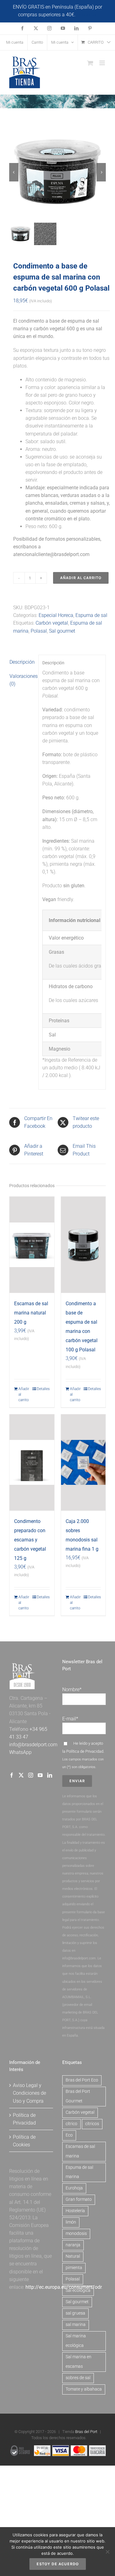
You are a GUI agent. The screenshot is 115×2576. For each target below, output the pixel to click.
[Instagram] (31, 1775)
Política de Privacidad (85, 1751)
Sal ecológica (78, 2290)
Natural (73, 2256)
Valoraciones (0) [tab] (22, 680)
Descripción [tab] (22, 662)
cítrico (71, 2124)
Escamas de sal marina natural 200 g (31, 1313)
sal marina (76, 2325)
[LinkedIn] (50, 1775)
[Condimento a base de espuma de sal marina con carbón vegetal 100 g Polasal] (83, 1245)
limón (71, 2222)
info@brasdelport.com (33, 1745)
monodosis (76, 2234)
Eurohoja (74, 2188)
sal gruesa (75, 2313)
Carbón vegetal (52, 623)
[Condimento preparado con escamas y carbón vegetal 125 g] (32, 1463)
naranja (73, 2245)
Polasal (39, 631)
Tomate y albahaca (84, 2389)
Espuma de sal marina (79, 2172)
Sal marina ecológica (76, 2341)
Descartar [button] (87, 15)
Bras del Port (86, 2432)
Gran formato (79, 2199)
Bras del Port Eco (82, 2080)
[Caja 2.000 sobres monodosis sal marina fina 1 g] (83, 1463)
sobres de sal (78, 2378)
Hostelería (75, 2211)
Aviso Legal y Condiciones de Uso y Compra (29, 2093)
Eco (69, 2135)
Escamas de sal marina (80, 2151)
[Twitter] (21, 1775)
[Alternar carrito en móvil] (90, 63)
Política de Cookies (24, 2141)
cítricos (92, 2124)
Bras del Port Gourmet (78, 2096)
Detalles (43, 1389)
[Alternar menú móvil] (103, 63)
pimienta (74, 2268)
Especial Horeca (56, 615)
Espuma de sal (91, 615)
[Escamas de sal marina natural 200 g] (32, 1245)
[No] (107, 2552)
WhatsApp (20, 1752)
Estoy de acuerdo (58, 2564)
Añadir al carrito (81, 578)
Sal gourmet (62, 631)
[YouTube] (40, 1775)
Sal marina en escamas (79, 2362)
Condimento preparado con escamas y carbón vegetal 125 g (30, 1540)
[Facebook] (12, 1775)
